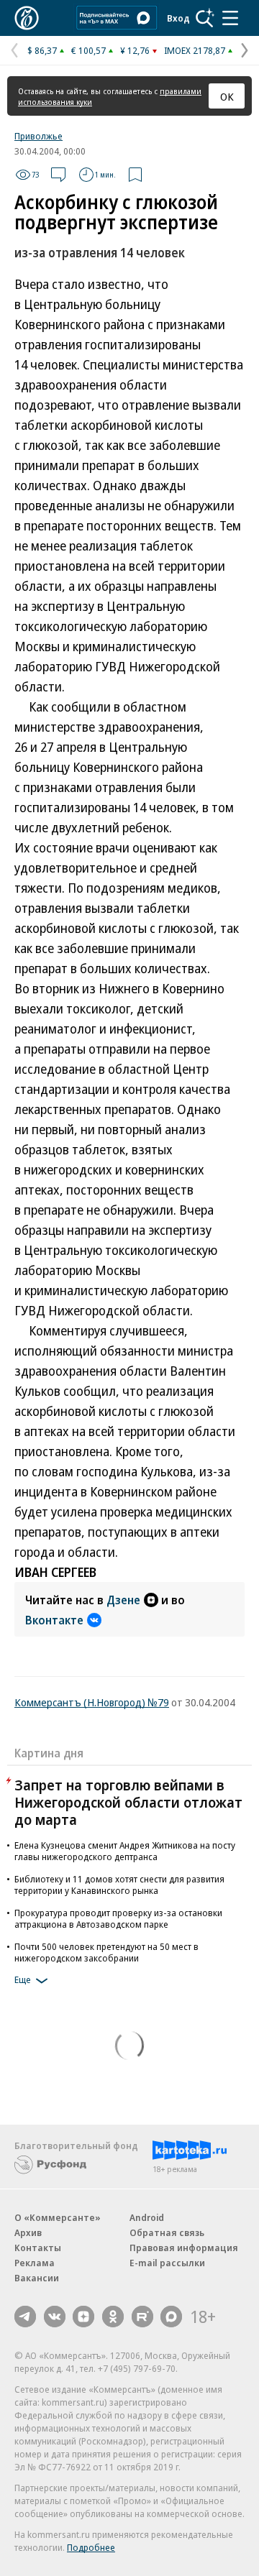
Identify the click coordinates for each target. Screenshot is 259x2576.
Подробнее (91, 2547)
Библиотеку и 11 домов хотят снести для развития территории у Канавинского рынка (119, 1885)
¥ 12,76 (135, 50)
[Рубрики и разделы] (230, 18)
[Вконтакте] (55, 2317)
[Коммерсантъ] (27, 18)
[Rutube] (142, 2317)
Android (147, 2217)
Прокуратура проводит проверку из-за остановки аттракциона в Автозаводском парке (118, 1918)
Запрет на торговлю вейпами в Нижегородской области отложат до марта (128, 1802)
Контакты (38, 2248)
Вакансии (37, 2278)
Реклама (35, 2263)
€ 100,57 (88, 50)
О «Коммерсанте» (58, 2217)
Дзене (123, 1600)
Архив (28, 2232)
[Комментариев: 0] (58, 175)
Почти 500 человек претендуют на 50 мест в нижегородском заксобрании (106, 1952)
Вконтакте (54, 1620)
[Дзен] (83, 2317)
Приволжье (38, 136)
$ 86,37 (42, 50)
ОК (227, 96)
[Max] (171, 2317)
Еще (23, 1979)
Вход (178, 18)
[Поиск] (205, 18)
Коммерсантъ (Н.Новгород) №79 (92, 1702)
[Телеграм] (25, 2317)
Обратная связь (167, 2232)
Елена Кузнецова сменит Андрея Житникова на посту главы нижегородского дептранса (125, 1851)
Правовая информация (184, 2248)
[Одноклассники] (113, 2317)
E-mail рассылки (167, 2263)
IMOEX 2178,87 (195, 50)
